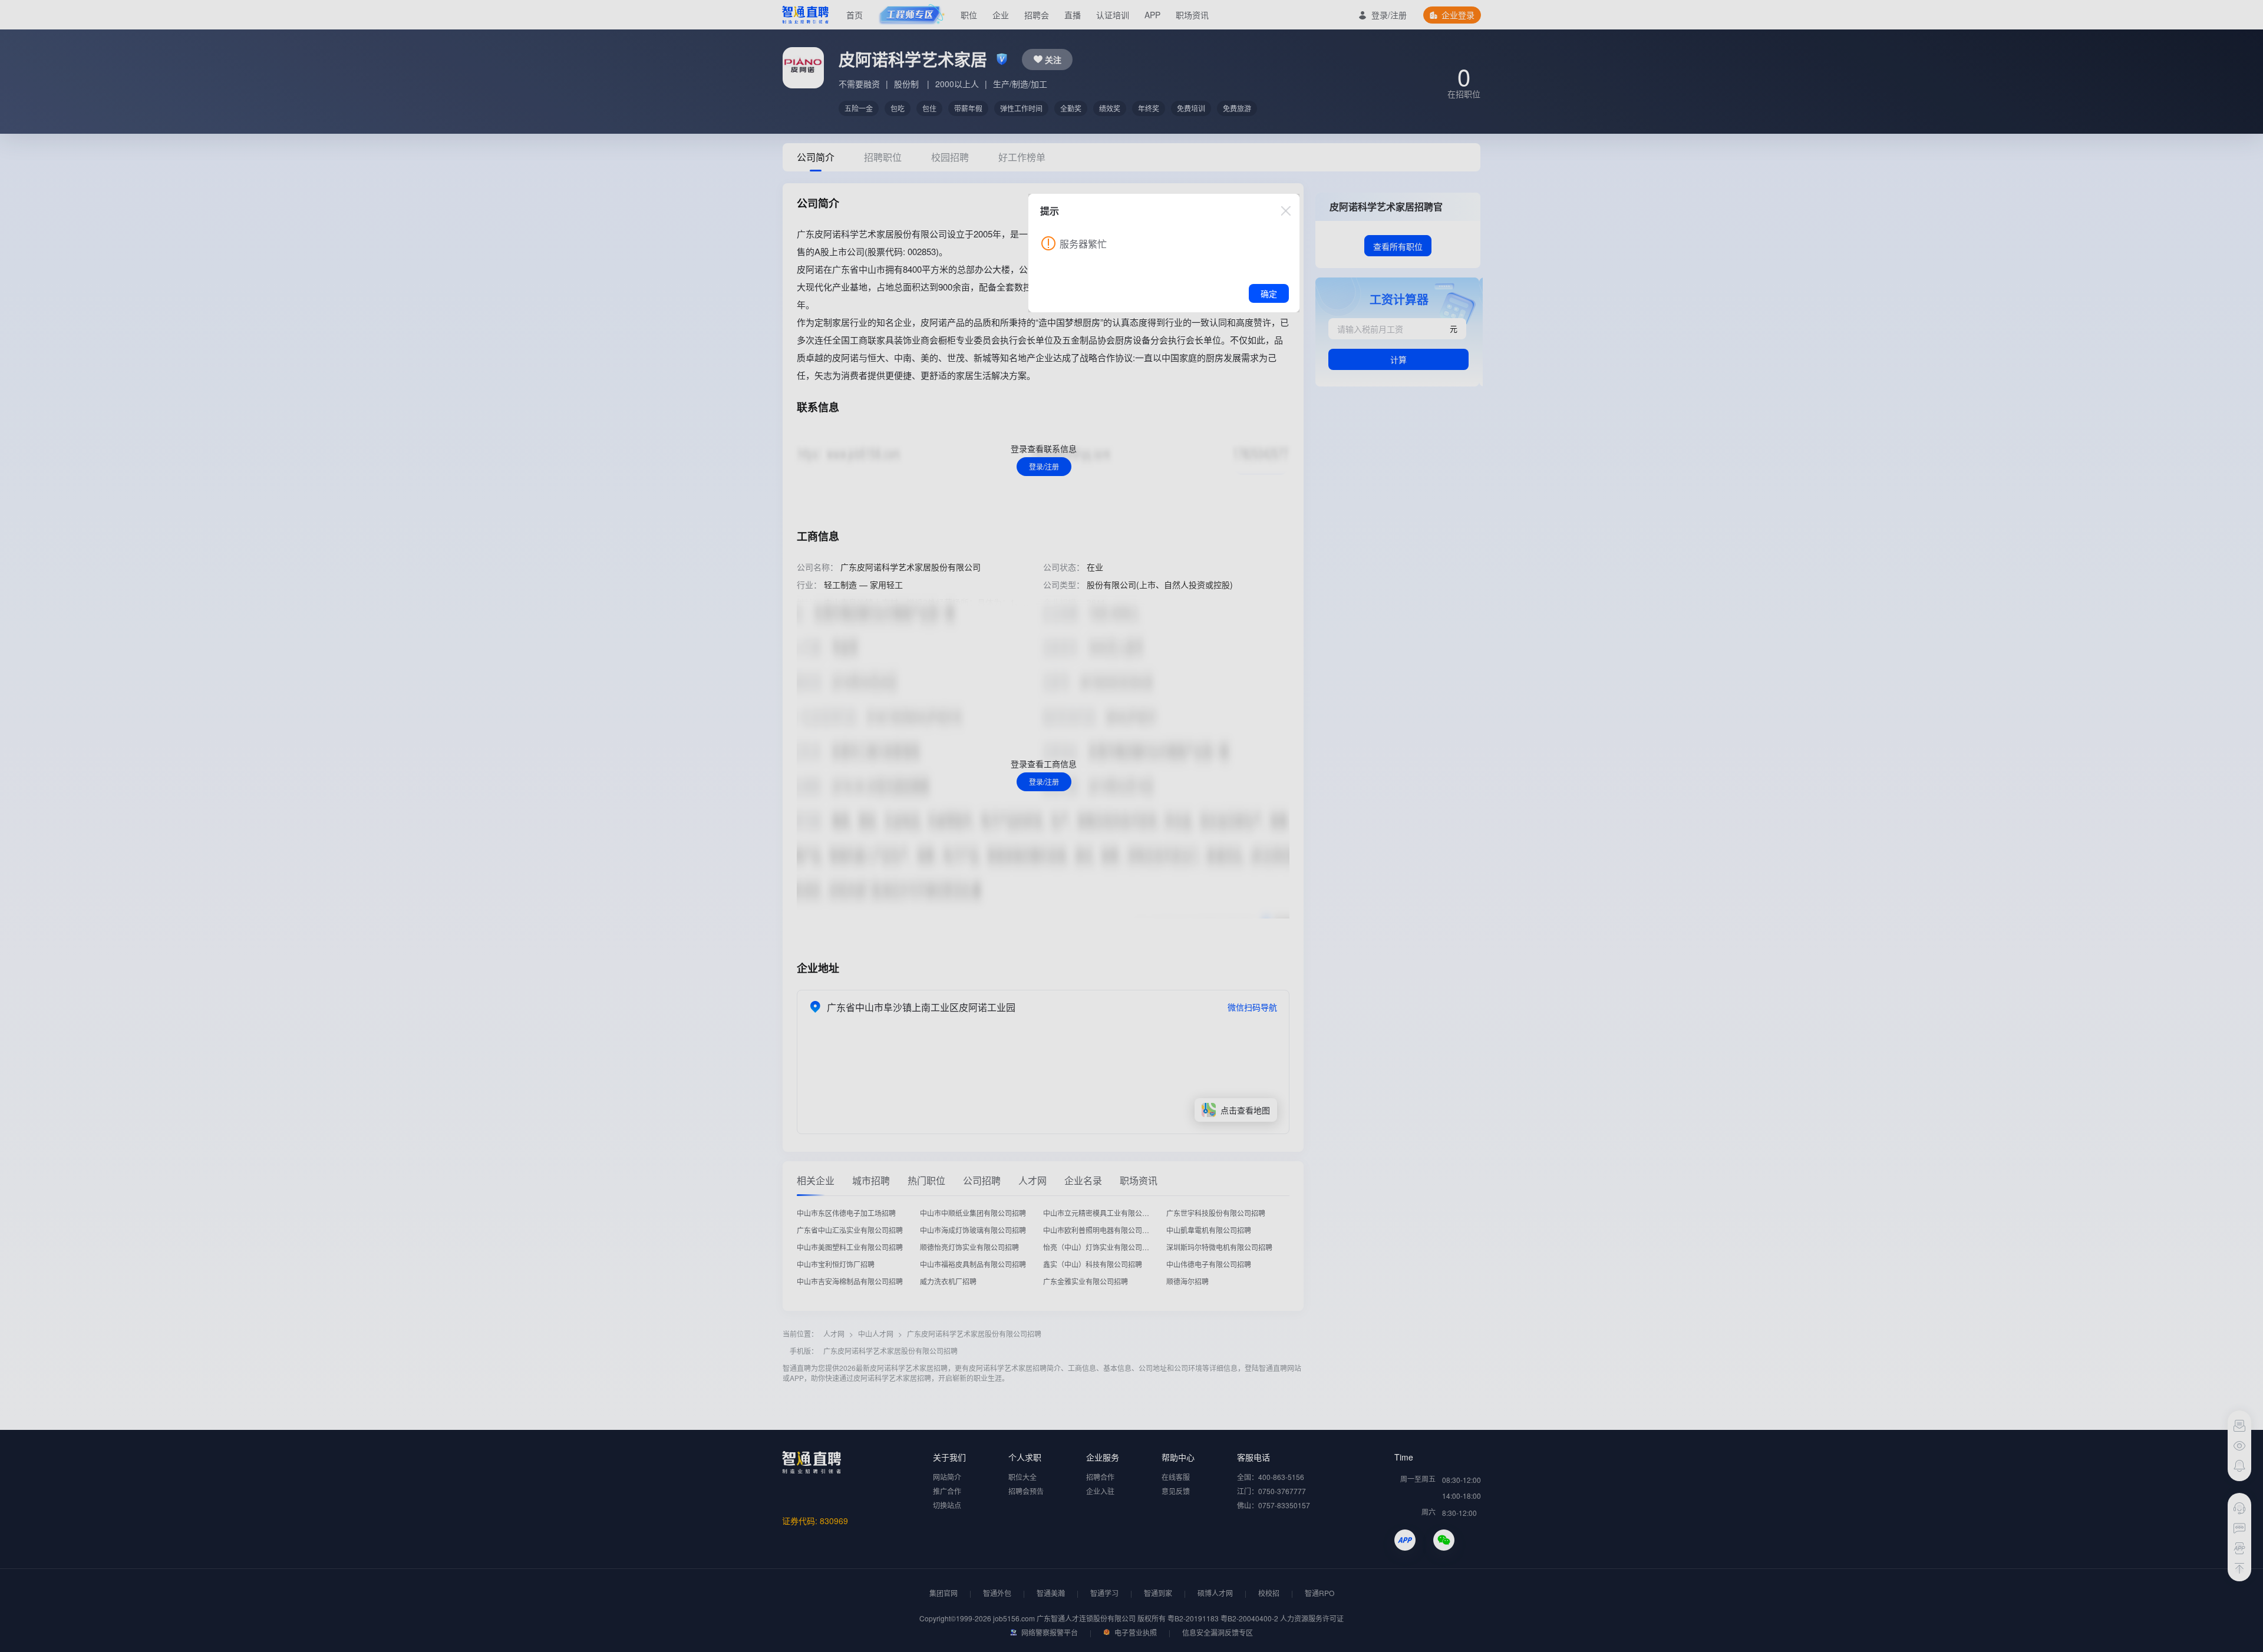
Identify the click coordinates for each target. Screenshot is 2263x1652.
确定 (1269, 293)
